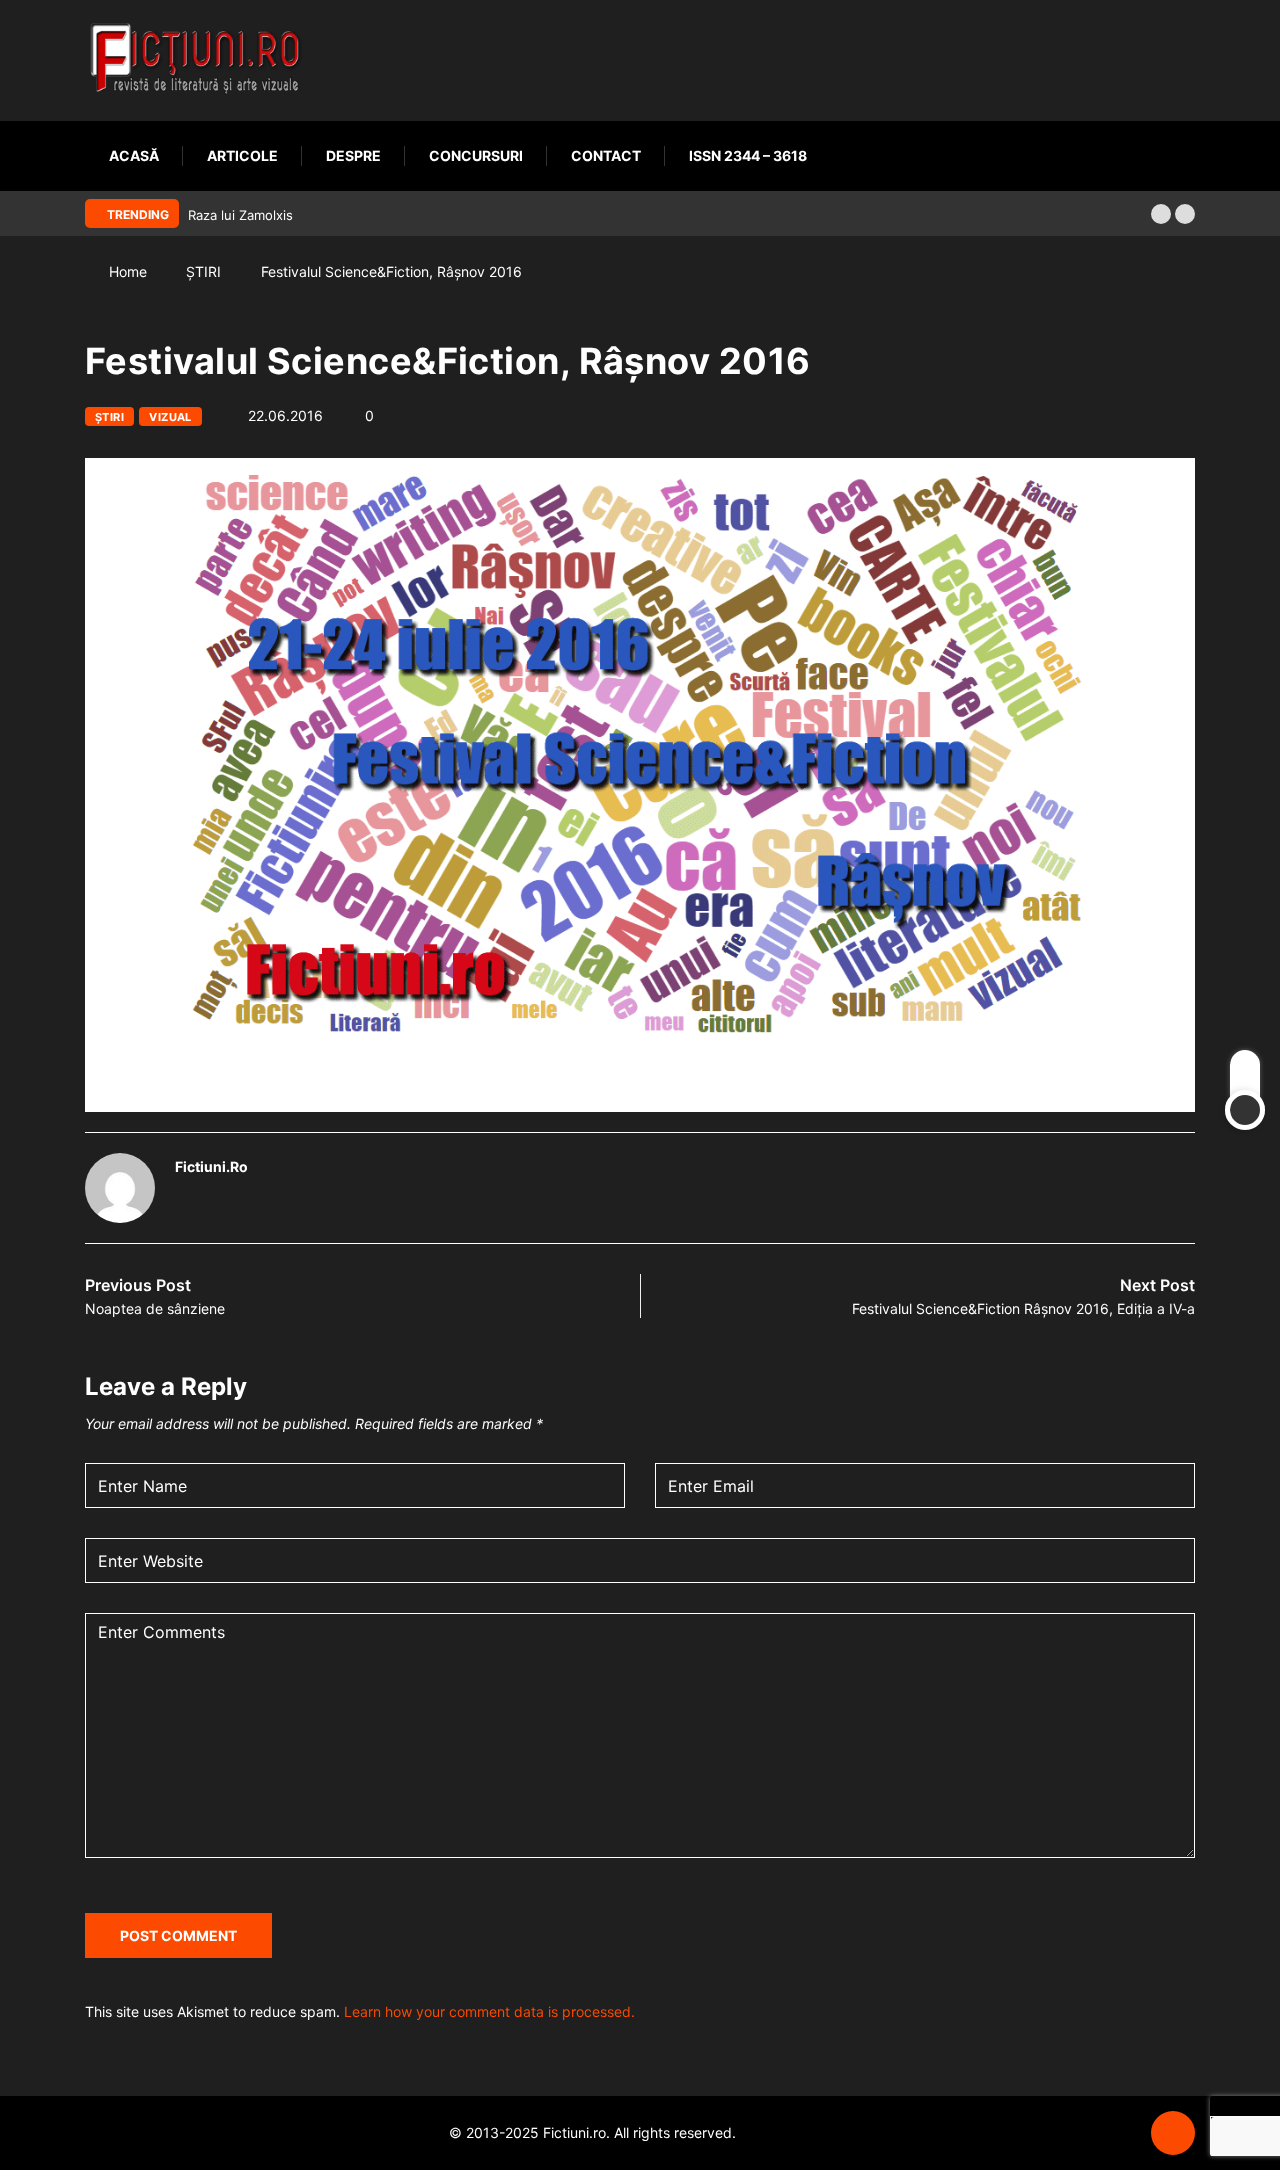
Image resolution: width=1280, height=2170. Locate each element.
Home (128, 271)
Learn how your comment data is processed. (489, 2011)
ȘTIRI (203, 271)
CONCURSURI (476, 155)
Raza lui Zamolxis (240, 215)
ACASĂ (134, 155)
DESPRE (353, 155)
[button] (1161, 214)
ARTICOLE (242, 155)
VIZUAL (170, 417)
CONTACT (606, 155)
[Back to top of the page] (1173, 2134)
